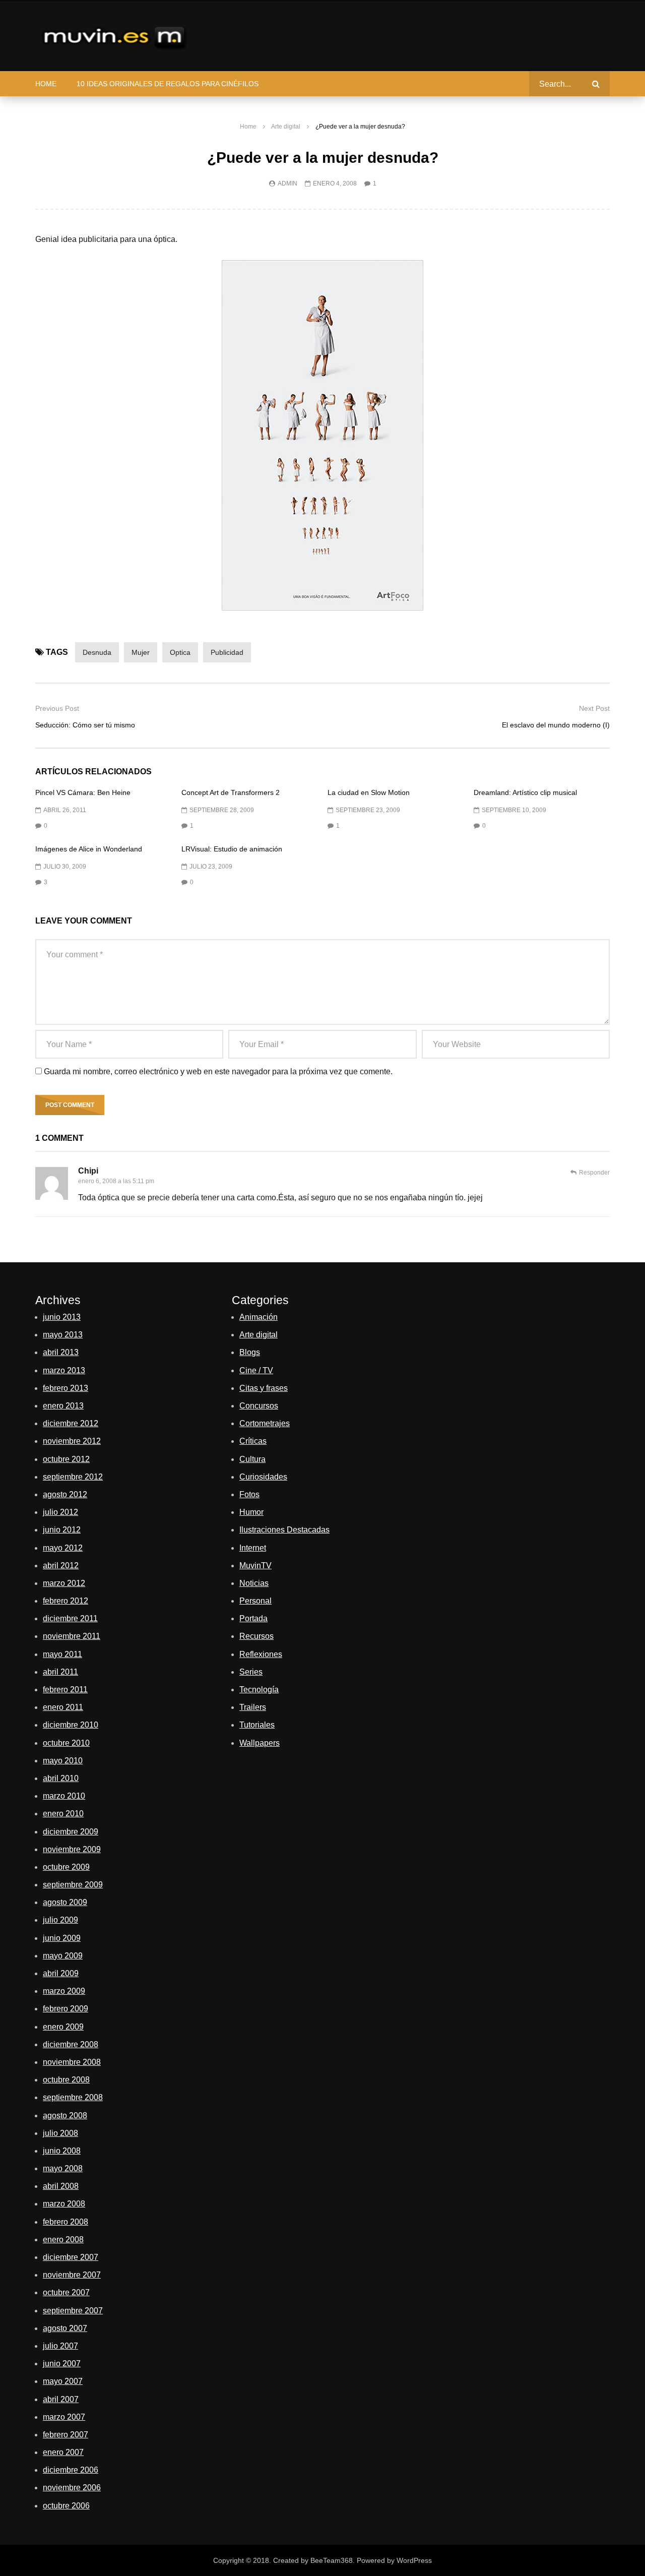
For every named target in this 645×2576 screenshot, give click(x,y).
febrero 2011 (65, 1690)
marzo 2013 (64, 1370)
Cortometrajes (265, 1423)
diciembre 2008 (71, 2044)
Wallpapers (260, 1743)
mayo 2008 (63, 2168)
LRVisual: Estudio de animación (232, 849)
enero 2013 (63, 1406)
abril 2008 (61, 2186)
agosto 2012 (65, 1494)
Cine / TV (256, 1370)
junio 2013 (62, 1317)
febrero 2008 (66, 2222)
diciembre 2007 (71, 2257)
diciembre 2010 (71, 1725)
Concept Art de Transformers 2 (231, 792)
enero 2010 (63, 1814)
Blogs (250, 1352)
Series (251, 1672)
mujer (141, 652)
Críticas (253, 1441)
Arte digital (286, 127)
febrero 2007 (66, 2435)
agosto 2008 (65, 2115)
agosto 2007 (65, 2328)
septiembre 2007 (73, 2311)
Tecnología (259, 1690)
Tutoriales (257, 1725)
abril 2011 (60, 1672)
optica (180, 652)
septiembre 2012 (73, 1477)
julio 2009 (60, 1920)
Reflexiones (261, 1654)
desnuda (97, 652)
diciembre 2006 (71, 2470)
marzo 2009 (64, 1991)
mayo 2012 (63, 1548)
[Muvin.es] (116, 36)
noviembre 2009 (72, 1849)
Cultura (252, 1459)
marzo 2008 (64, 2204)
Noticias (254, 1583)
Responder (594, 1173)
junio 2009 (62, 1938)
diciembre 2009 (71, 1832)
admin (287, 183)
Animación (259, 1317)
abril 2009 (61, 1973)
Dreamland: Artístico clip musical (525, 792)
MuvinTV (255, 1566)
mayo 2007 (63, 2381)
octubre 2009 (66, 1867)
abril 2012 (61, 1566)
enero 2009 (63, 2027)
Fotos (249, 1494)
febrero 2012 (66, 1601)
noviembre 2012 (72, 1441)
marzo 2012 (64, 1583)
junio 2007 (62, 2364)
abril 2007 (61, 2399)
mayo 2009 (63, 1956)
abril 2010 (61, 1778)
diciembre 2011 (70, 1618)
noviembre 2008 (72, 2062)
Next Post (594, 708)
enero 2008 (63, 2240)
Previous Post (57, 708)
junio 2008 (62, 2151)
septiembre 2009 (73, 1885)
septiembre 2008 (73, 2097)
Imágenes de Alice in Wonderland (89, 849)
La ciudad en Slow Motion (369, 792)
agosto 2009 (65, 1902)
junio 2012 (62, 1530)
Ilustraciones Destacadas (284, 1530)
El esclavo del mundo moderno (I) (556, 725)
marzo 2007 (64, 2417)
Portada (253, 1618)
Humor (251, 1512)
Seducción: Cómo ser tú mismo (85, 725)
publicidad (227, 652)
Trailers (253, 1707)
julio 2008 (60, 2133)
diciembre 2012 (71, 1423)
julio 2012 (60, 1512)
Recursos (256, 1636)
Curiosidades (263, 1477)
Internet (253, 1548)
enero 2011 (63, 1707)
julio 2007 (60, 2346)
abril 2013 (61, 1352)
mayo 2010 (63, 1761)
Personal (255, 1601)
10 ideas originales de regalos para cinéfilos (168, 84)
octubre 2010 (66, 1743)
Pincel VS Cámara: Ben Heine (83, 792)
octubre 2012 (66, 1459)
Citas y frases (264, 1388)
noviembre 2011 (72, 1636)
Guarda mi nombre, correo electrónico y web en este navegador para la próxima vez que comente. (218, 1071)
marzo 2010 (64, 1796)
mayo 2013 (63, 1335)
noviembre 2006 (72, 2488)
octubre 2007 (66, 2292)
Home (46, 84)
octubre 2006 (66, 2506)
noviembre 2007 (72, 2275)
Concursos (259, 1406)
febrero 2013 (66, 1388)
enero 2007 (63, 2452)
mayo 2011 (62, 1654)
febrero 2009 (66, 2009)
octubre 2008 (66, 2080)
